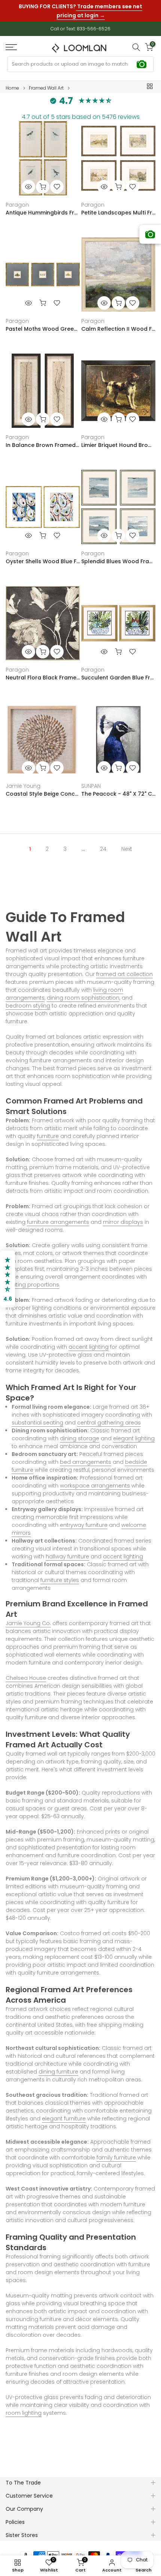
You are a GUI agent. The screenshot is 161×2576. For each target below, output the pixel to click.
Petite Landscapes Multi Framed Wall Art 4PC (118, 206)
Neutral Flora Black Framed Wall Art (43, 671)
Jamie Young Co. (28, 1617)
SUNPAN (91, 780)
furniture (48, 1130)
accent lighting (89, 1340)
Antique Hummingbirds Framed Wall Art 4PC (43, 206)
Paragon (17, 198)
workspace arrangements (95, 1479)
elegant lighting (134, 1432)
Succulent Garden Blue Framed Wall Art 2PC (118, 671)
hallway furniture (67, 1550)
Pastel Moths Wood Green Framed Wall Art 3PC (43, 322)
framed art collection (124, 968)
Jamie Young (23, 780)
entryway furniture (84, 1519)
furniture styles (60, 1574)
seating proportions (32, 1278)
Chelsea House (26, 1672)
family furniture (116, 2151)
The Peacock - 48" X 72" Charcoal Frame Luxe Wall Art (118, 787)
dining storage (80, 1432)
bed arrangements (86, 1456)
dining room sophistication (83, 991)
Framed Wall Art (46, 82)
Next (127, 843)
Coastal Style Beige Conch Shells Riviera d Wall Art (43, 787)
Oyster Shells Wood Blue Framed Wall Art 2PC (43, 555)
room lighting (24, 2407)
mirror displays (123, 1216)
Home (12, 82)
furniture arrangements (58, 1216)
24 (103, 843)
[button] (7, 1279)
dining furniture (58, 2065)
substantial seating (37, 1416)
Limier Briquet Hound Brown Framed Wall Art (118, 439)
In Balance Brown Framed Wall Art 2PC (43, 439)
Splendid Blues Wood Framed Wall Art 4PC (118, 555)
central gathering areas (109, 1416)
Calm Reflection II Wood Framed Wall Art (118, 322)
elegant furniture (64, 2112)
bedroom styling (28, 999)
